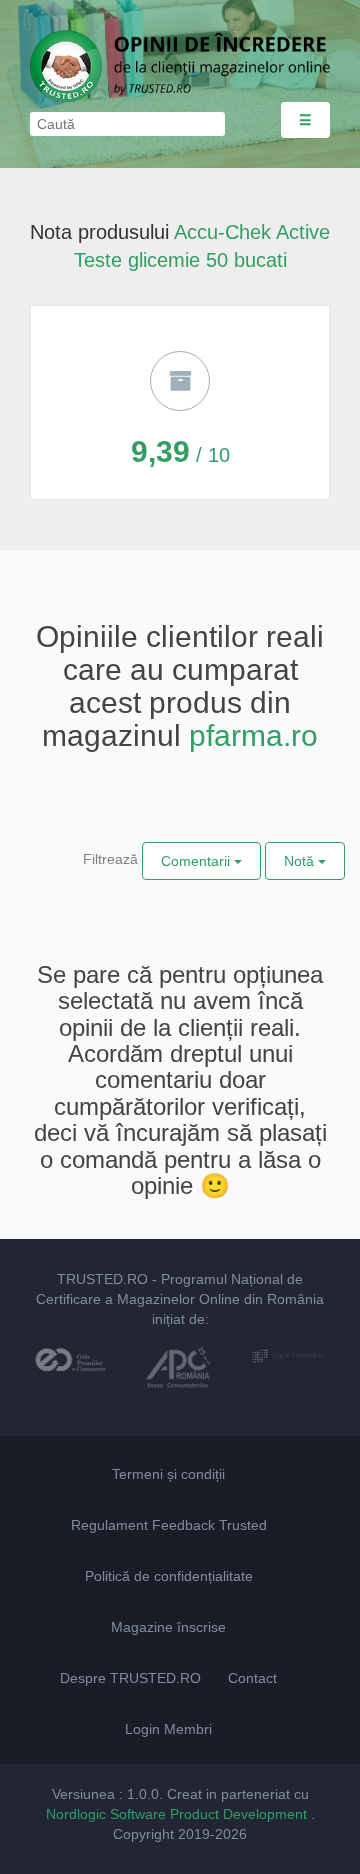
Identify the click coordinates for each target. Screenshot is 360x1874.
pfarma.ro (253, 735)
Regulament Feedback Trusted (169, 1525)
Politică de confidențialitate (169, 1576)
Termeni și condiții (168, 1474)
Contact (252, 1678)
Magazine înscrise (168, 1627)
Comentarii (197, 861)
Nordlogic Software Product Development (178, 1814)
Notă (301, 861)
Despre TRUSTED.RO (130, 1678)
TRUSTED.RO (102, 1279)
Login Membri (168, 1729)
